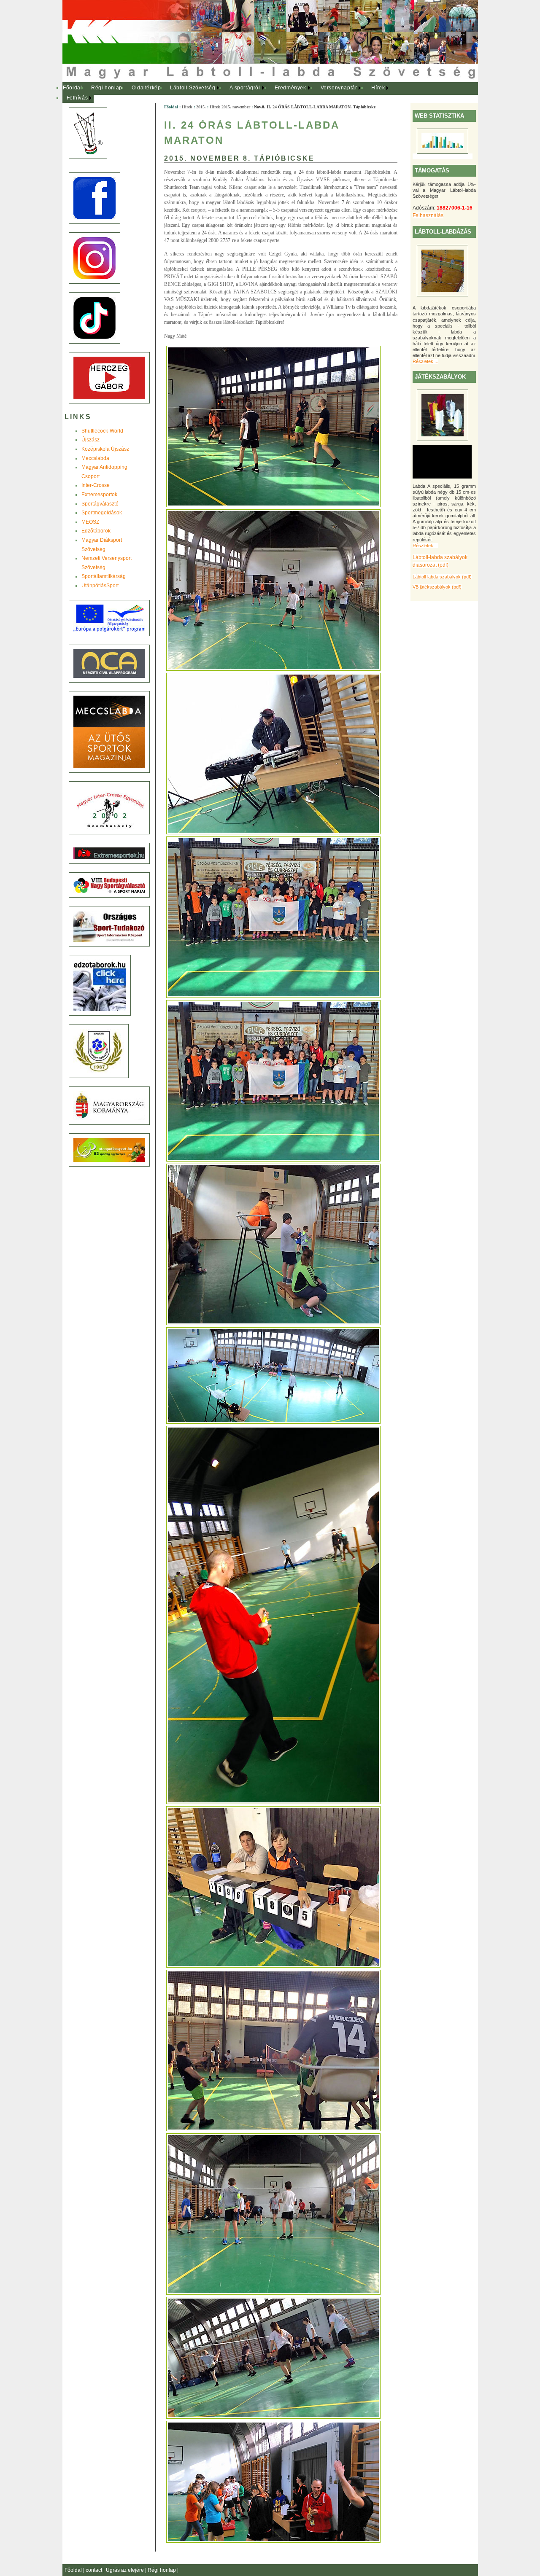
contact (94, 2570)
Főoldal (72, 88)
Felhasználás (428, 215)
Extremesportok (99, 495)
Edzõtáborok (96, 531)
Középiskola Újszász (105, 449)
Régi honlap (107, 88)
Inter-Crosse (96, 485)
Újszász (90, 440)
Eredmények (290, 88)
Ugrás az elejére (126, 2570)
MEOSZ (90, 522)
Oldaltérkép (146, 88)
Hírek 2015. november (230, 107)
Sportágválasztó (100, 504)
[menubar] (231, 93)
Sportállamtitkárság (104, 576)
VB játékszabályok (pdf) (437, 587)
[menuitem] (73, 88)
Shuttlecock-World (102, 431)
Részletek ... (425, 361)
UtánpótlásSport (100, 586)
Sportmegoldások (102, 513)
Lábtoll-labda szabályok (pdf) (442, 577)
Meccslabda (95, 458)
